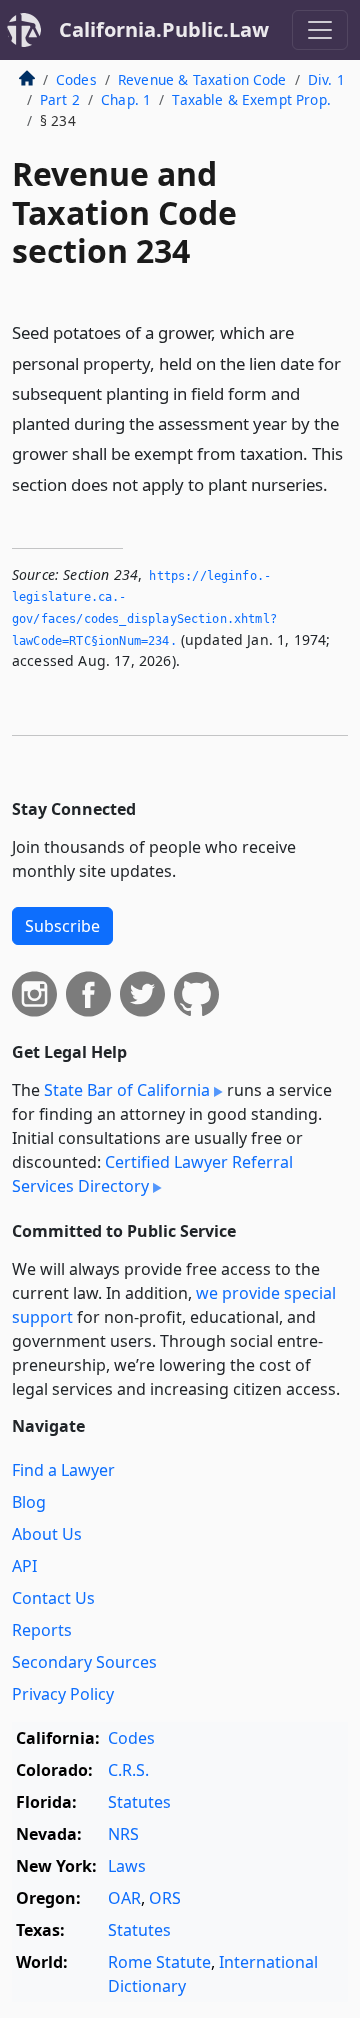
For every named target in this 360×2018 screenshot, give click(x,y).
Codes (76, 79)
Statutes (139, 1802)
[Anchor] (339, 483)
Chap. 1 (126, 99)
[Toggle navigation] (320, 30)
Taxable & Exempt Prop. (251, 99)
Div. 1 (326, 79)
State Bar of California (127, 1090)
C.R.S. (128, 1770)
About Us (47, 1534)
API (24, 1566)
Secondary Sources (84, 1662)
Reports (42, 1630)
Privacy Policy (63, 1694)
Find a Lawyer (63, 1470)
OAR (124, 1898)
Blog (29, 1502)
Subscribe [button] (62, 926)
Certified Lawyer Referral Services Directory (152, 1174)
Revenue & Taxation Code (202, 79)
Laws (127, 1866)
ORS (165, 1898)
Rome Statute (159, 1962)
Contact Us (53, 1598)
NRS (123, 1834)
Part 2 (60, 99)
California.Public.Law (164, 29)
